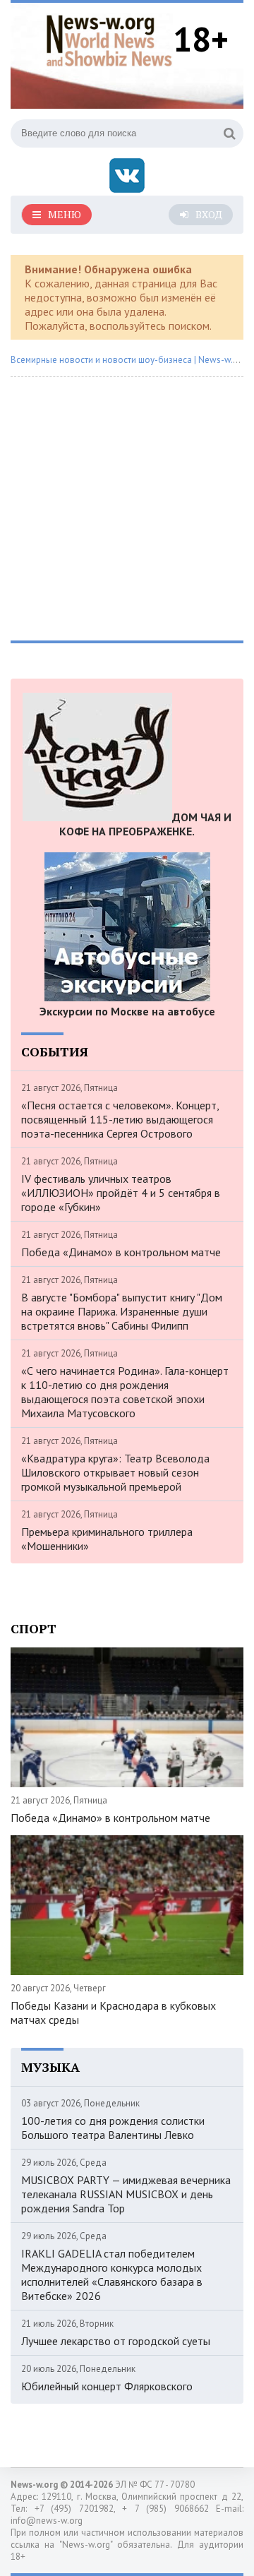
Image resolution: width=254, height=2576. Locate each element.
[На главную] (109, 38)
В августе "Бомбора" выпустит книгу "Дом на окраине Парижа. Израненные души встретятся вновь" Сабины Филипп (122, 1311)
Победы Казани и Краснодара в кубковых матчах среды (113, 2012)
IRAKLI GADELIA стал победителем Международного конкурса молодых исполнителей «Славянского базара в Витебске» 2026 (112, 2274)
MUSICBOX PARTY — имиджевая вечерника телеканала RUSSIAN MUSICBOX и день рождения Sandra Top (126, 2194)
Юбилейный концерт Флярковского (107, 2386)
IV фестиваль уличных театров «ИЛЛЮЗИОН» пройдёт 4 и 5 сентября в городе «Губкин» (121, 1193)
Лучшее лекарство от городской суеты (116, 2341)
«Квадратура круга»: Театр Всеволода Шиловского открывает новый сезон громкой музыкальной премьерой (115, 1472)
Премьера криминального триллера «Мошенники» (107, 1539)
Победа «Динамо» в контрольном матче (121, 1252)
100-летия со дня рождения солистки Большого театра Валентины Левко (113, 2128)
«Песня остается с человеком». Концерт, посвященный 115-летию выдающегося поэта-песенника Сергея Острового (120, 1119)
